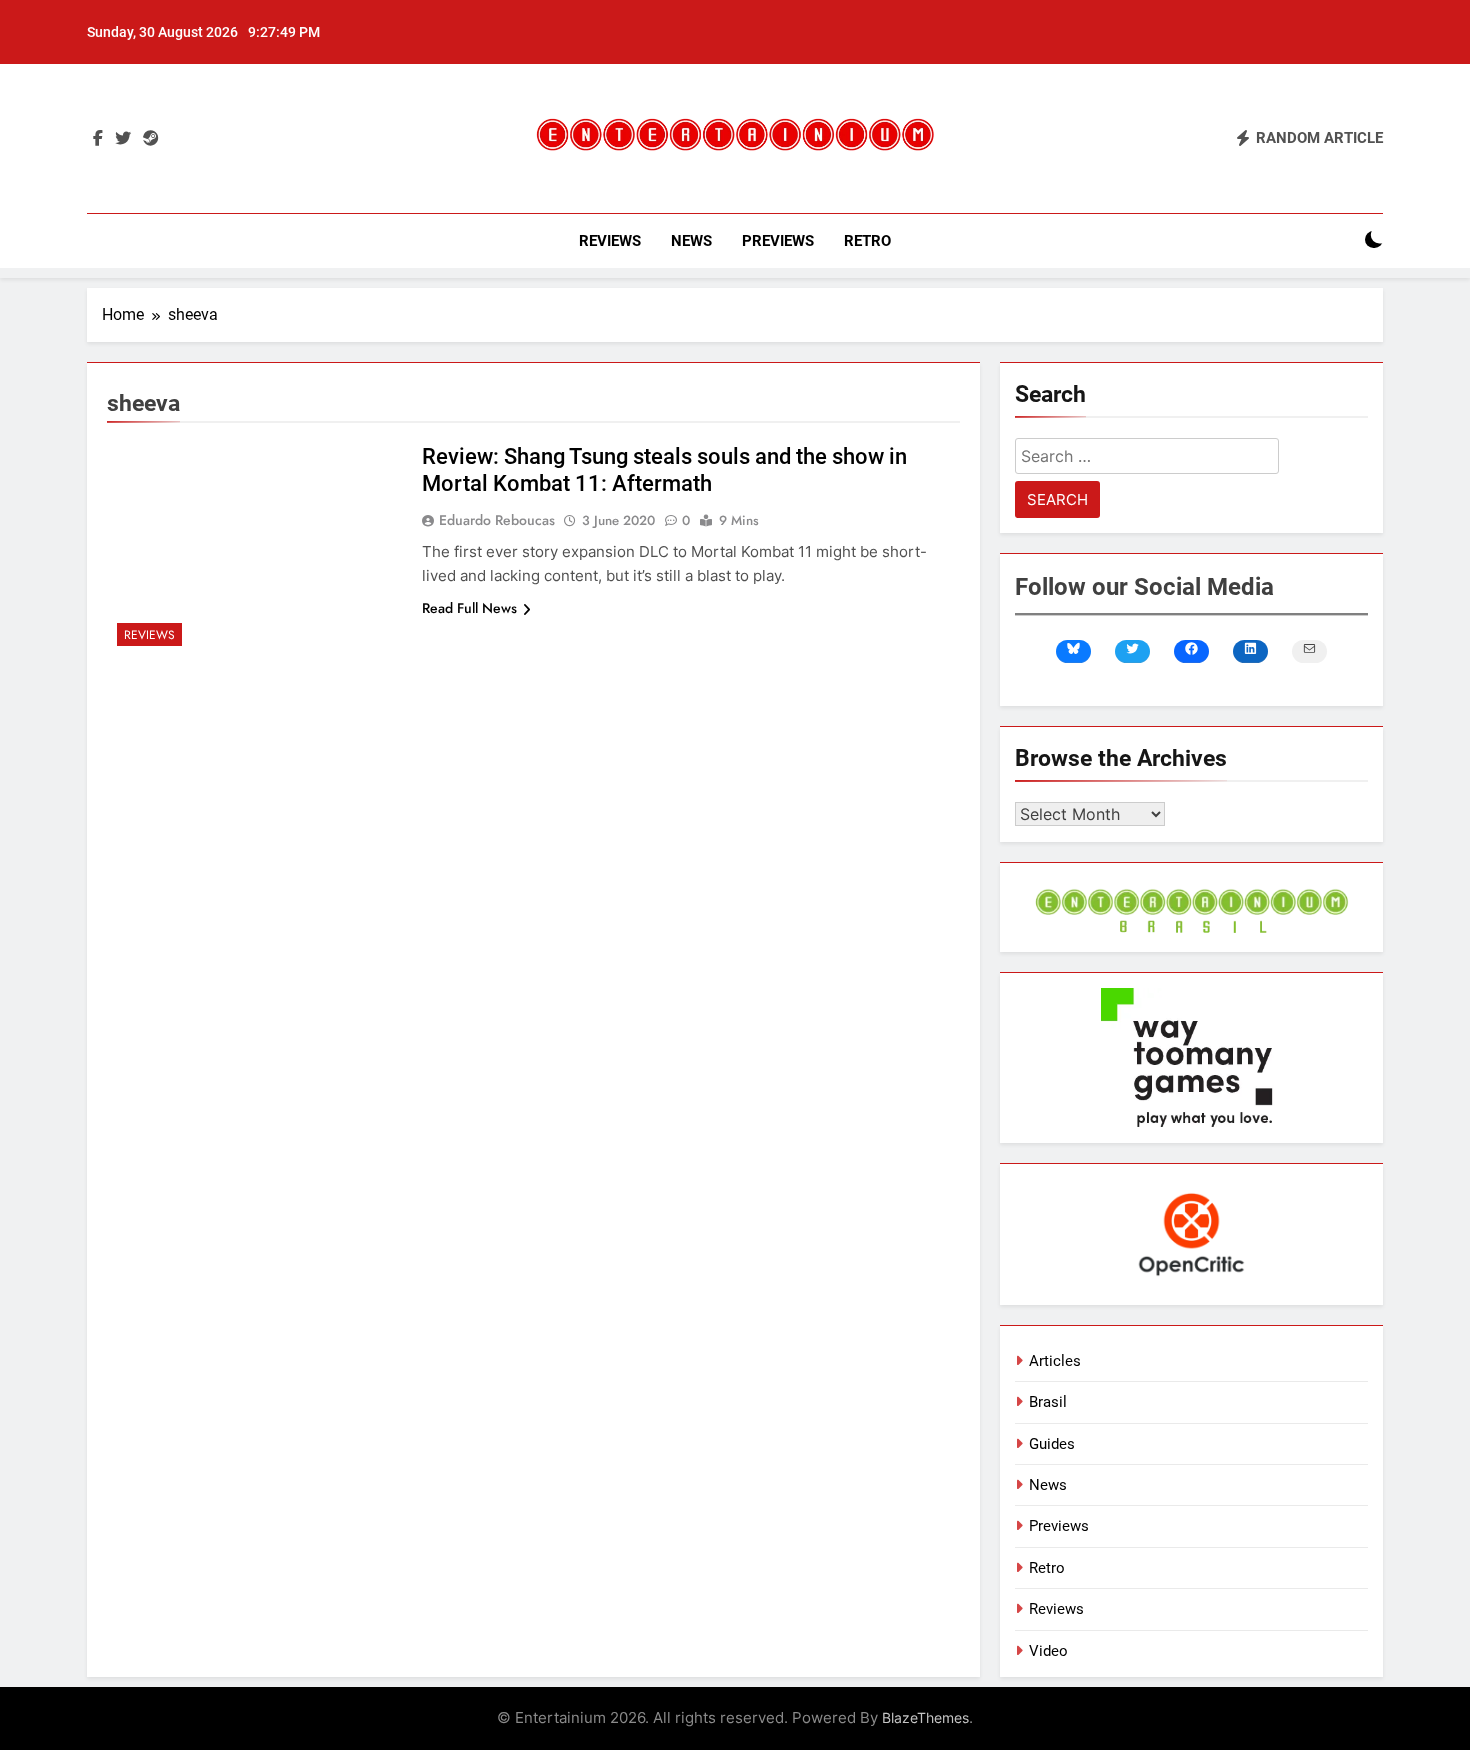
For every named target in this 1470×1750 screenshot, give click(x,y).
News (691, 241)
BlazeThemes (925, 1717)
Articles (1055, 1361)
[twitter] (123, 139)
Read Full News (469, 608)
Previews (778, 241)
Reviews (610, 241)
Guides (1052, 1444)
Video (1048, 1651)
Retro (867, 241)
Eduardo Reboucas (497, 520)
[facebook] (98, 139)
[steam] (151, 139)
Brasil (1048, 1402)
